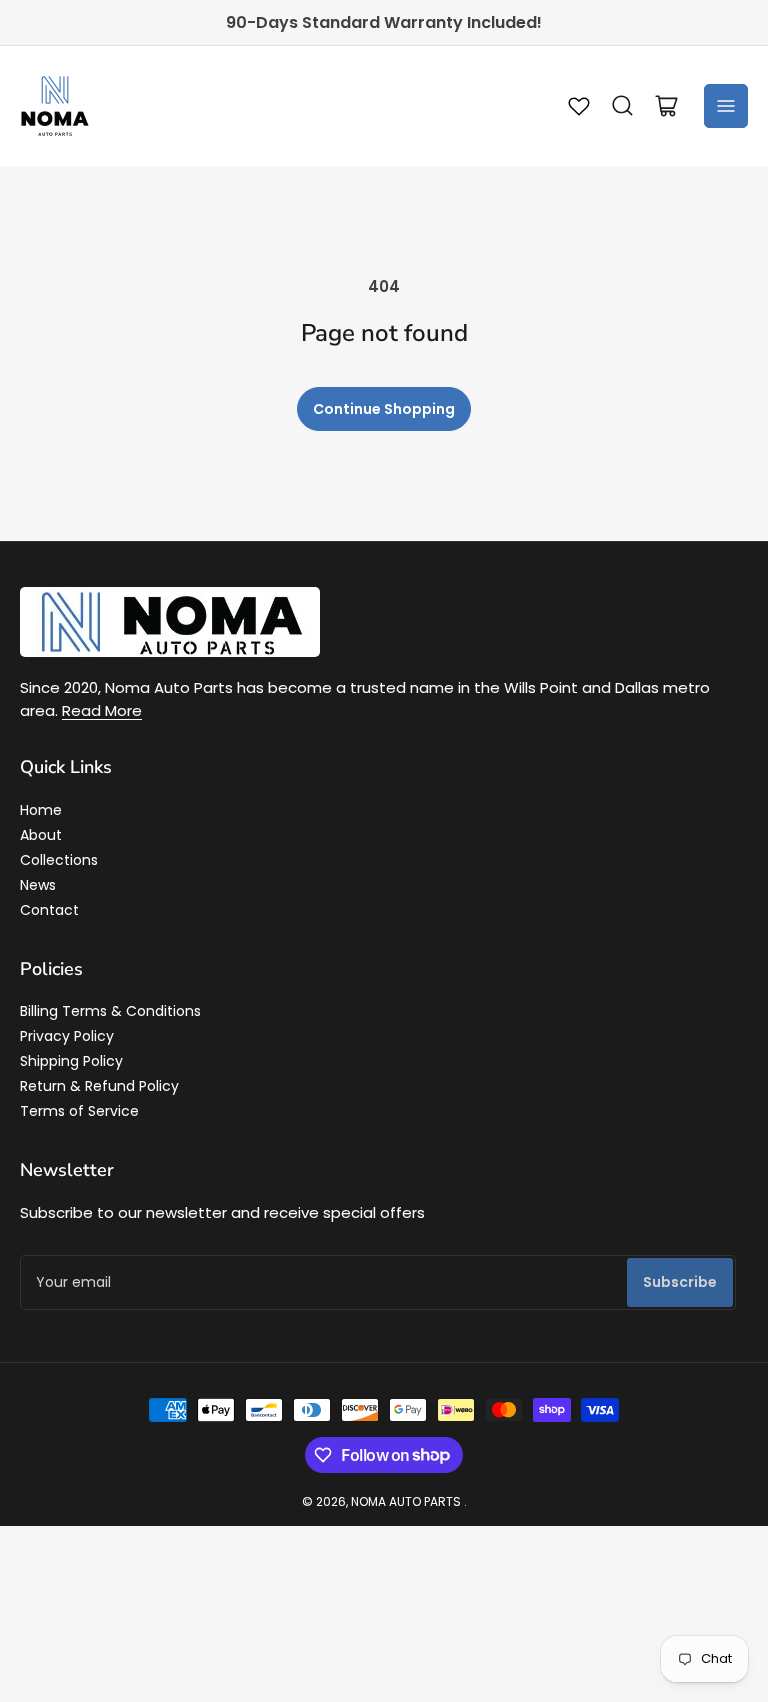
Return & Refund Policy (99, 1086)
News (38, 885)
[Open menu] (726, 106)
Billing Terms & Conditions (110, 1011)
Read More (102, 710)
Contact (49, 910)
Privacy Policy (67, 1036)
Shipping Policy (71, 1061)
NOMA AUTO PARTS (406, 1501)
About (41, 835)
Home (41, 810)
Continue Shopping (384, 409)
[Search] (623, 106)
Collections (59, 860)
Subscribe (680, 1282)
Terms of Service (79, 1111)
